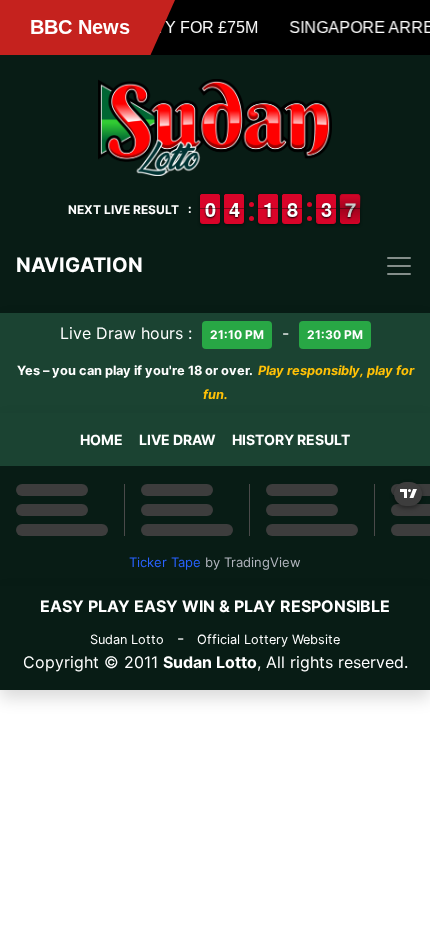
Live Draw (177, 439)
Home (101, 439)
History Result (291, 439)
